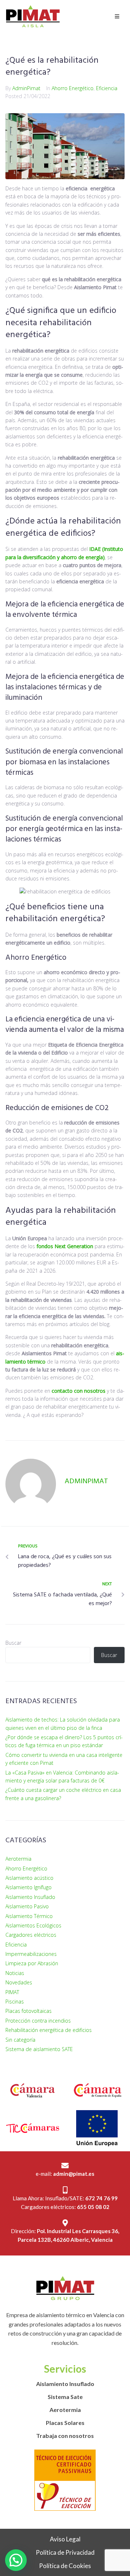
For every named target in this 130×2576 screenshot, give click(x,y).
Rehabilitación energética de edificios (49, 2030)
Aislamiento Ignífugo (29, 1887)
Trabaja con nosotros (65, 2436)
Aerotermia (18, 1859)
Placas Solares (65, 2423)
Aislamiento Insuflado (30, 1897)
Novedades (19, 1982)
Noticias (15, 1973)
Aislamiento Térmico (29, 1916)
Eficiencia (107, 88)
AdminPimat (26, 88)
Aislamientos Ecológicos (33, 1925)
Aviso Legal (65, 2539)
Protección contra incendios (38, 2021)
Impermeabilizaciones (31, 1954)
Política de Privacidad (65, 2552)
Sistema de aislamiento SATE (39, 2049)
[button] (16, 2560)
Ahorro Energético (73, 88)
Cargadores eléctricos (31, 1935)
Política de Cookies (65, 2566)
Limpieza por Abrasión (32, 1963)
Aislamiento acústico (29, 1878)
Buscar (13, 1643)
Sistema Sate (65, 2397)
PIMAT (12, 1992)
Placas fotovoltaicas (29, 2011)
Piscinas (15, 2001)
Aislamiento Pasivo (27, 1906)
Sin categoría (20, 2040)
